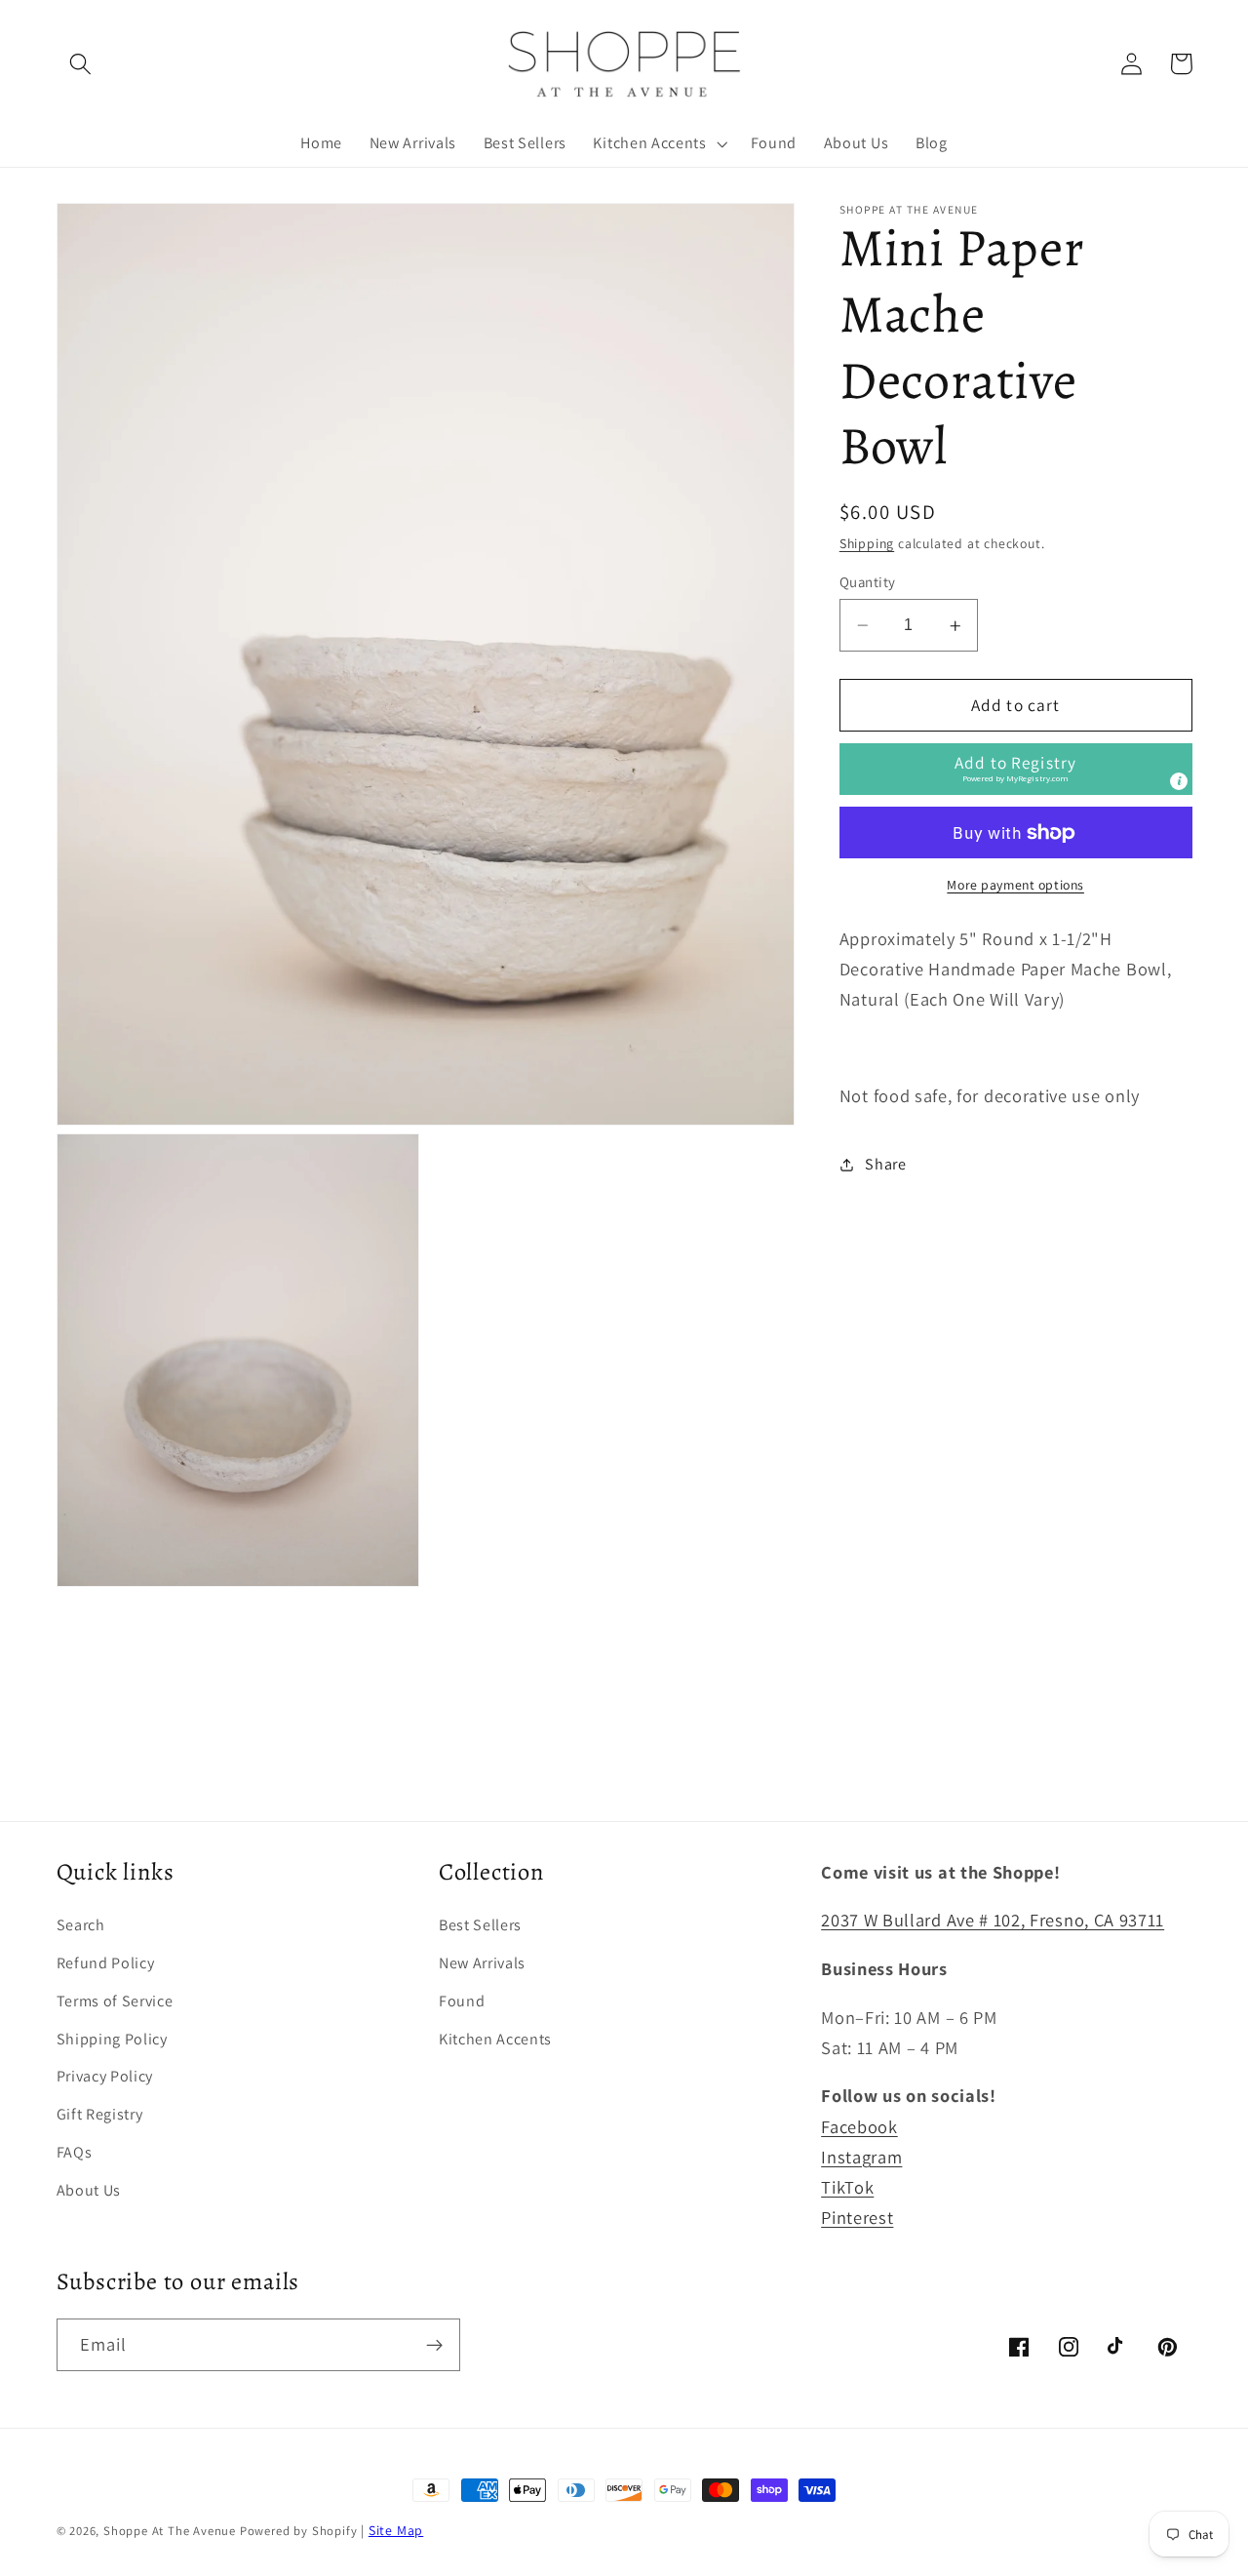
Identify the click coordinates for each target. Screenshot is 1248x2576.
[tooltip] (1179, 782)
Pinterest (857, 2217)
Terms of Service (115, 2001)
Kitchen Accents (495, 2039)
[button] (81, 64)
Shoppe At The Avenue (172, 2531)
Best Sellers (480, 1925)
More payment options (1015, 886)
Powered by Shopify (299, 2531)
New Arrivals (482, 1963)
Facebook (859, 2126)
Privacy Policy (105, 2076)
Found (462, 2001)
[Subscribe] (434, 2345)
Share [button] (885, 1164)
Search (81, 1925)
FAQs (75, 2152)
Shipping (867, 544)
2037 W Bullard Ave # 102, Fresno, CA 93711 (993, 1920)
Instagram (861, 2157)
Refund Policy (106, 1963)
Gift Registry (100, 2114)
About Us (89, 2190)
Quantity (868, 582)
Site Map (396, 2530)
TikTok (847, 2187)
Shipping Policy (112, 2039)
